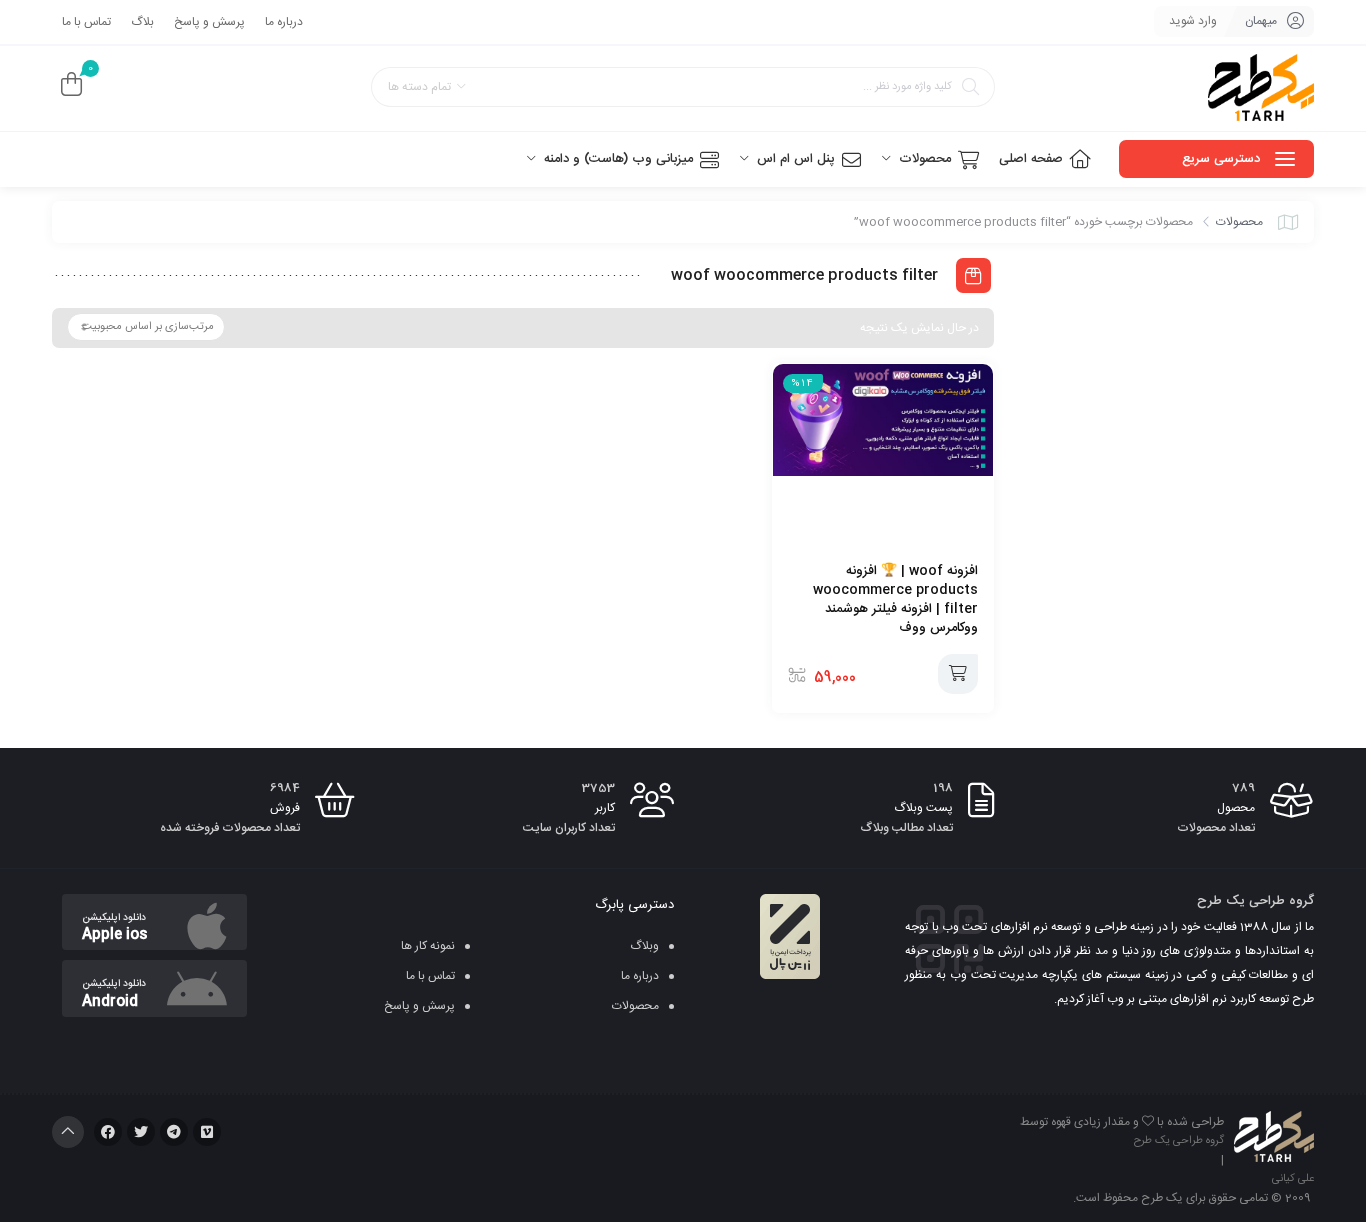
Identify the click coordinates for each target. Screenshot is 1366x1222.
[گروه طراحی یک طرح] (1261, 88)
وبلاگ (644, 946)
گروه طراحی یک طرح (1179, 1141)
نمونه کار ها (428, 946)
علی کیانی (1293, 1179)
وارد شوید (1193, 21)
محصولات (1239, 222)
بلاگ (142, 22)
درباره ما (284, 22)
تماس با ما (86, 22)
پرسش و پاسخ (209, 22)
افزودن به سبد (958, 674)
